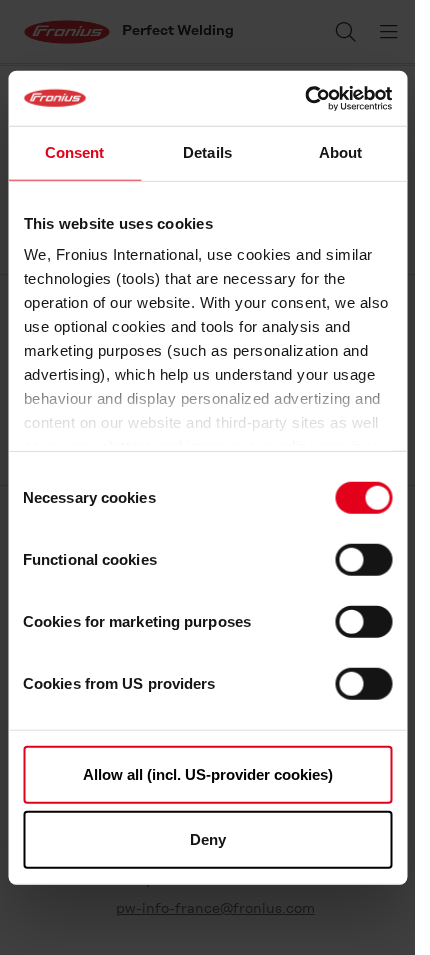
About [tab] (341, 152)
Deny (208, 839)
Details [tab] (207, 152)
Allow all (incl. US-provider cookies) (208, 773)
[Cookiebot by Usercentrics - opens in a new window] (304, 98)
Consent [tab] (75, 152)
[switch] (363, 559)
